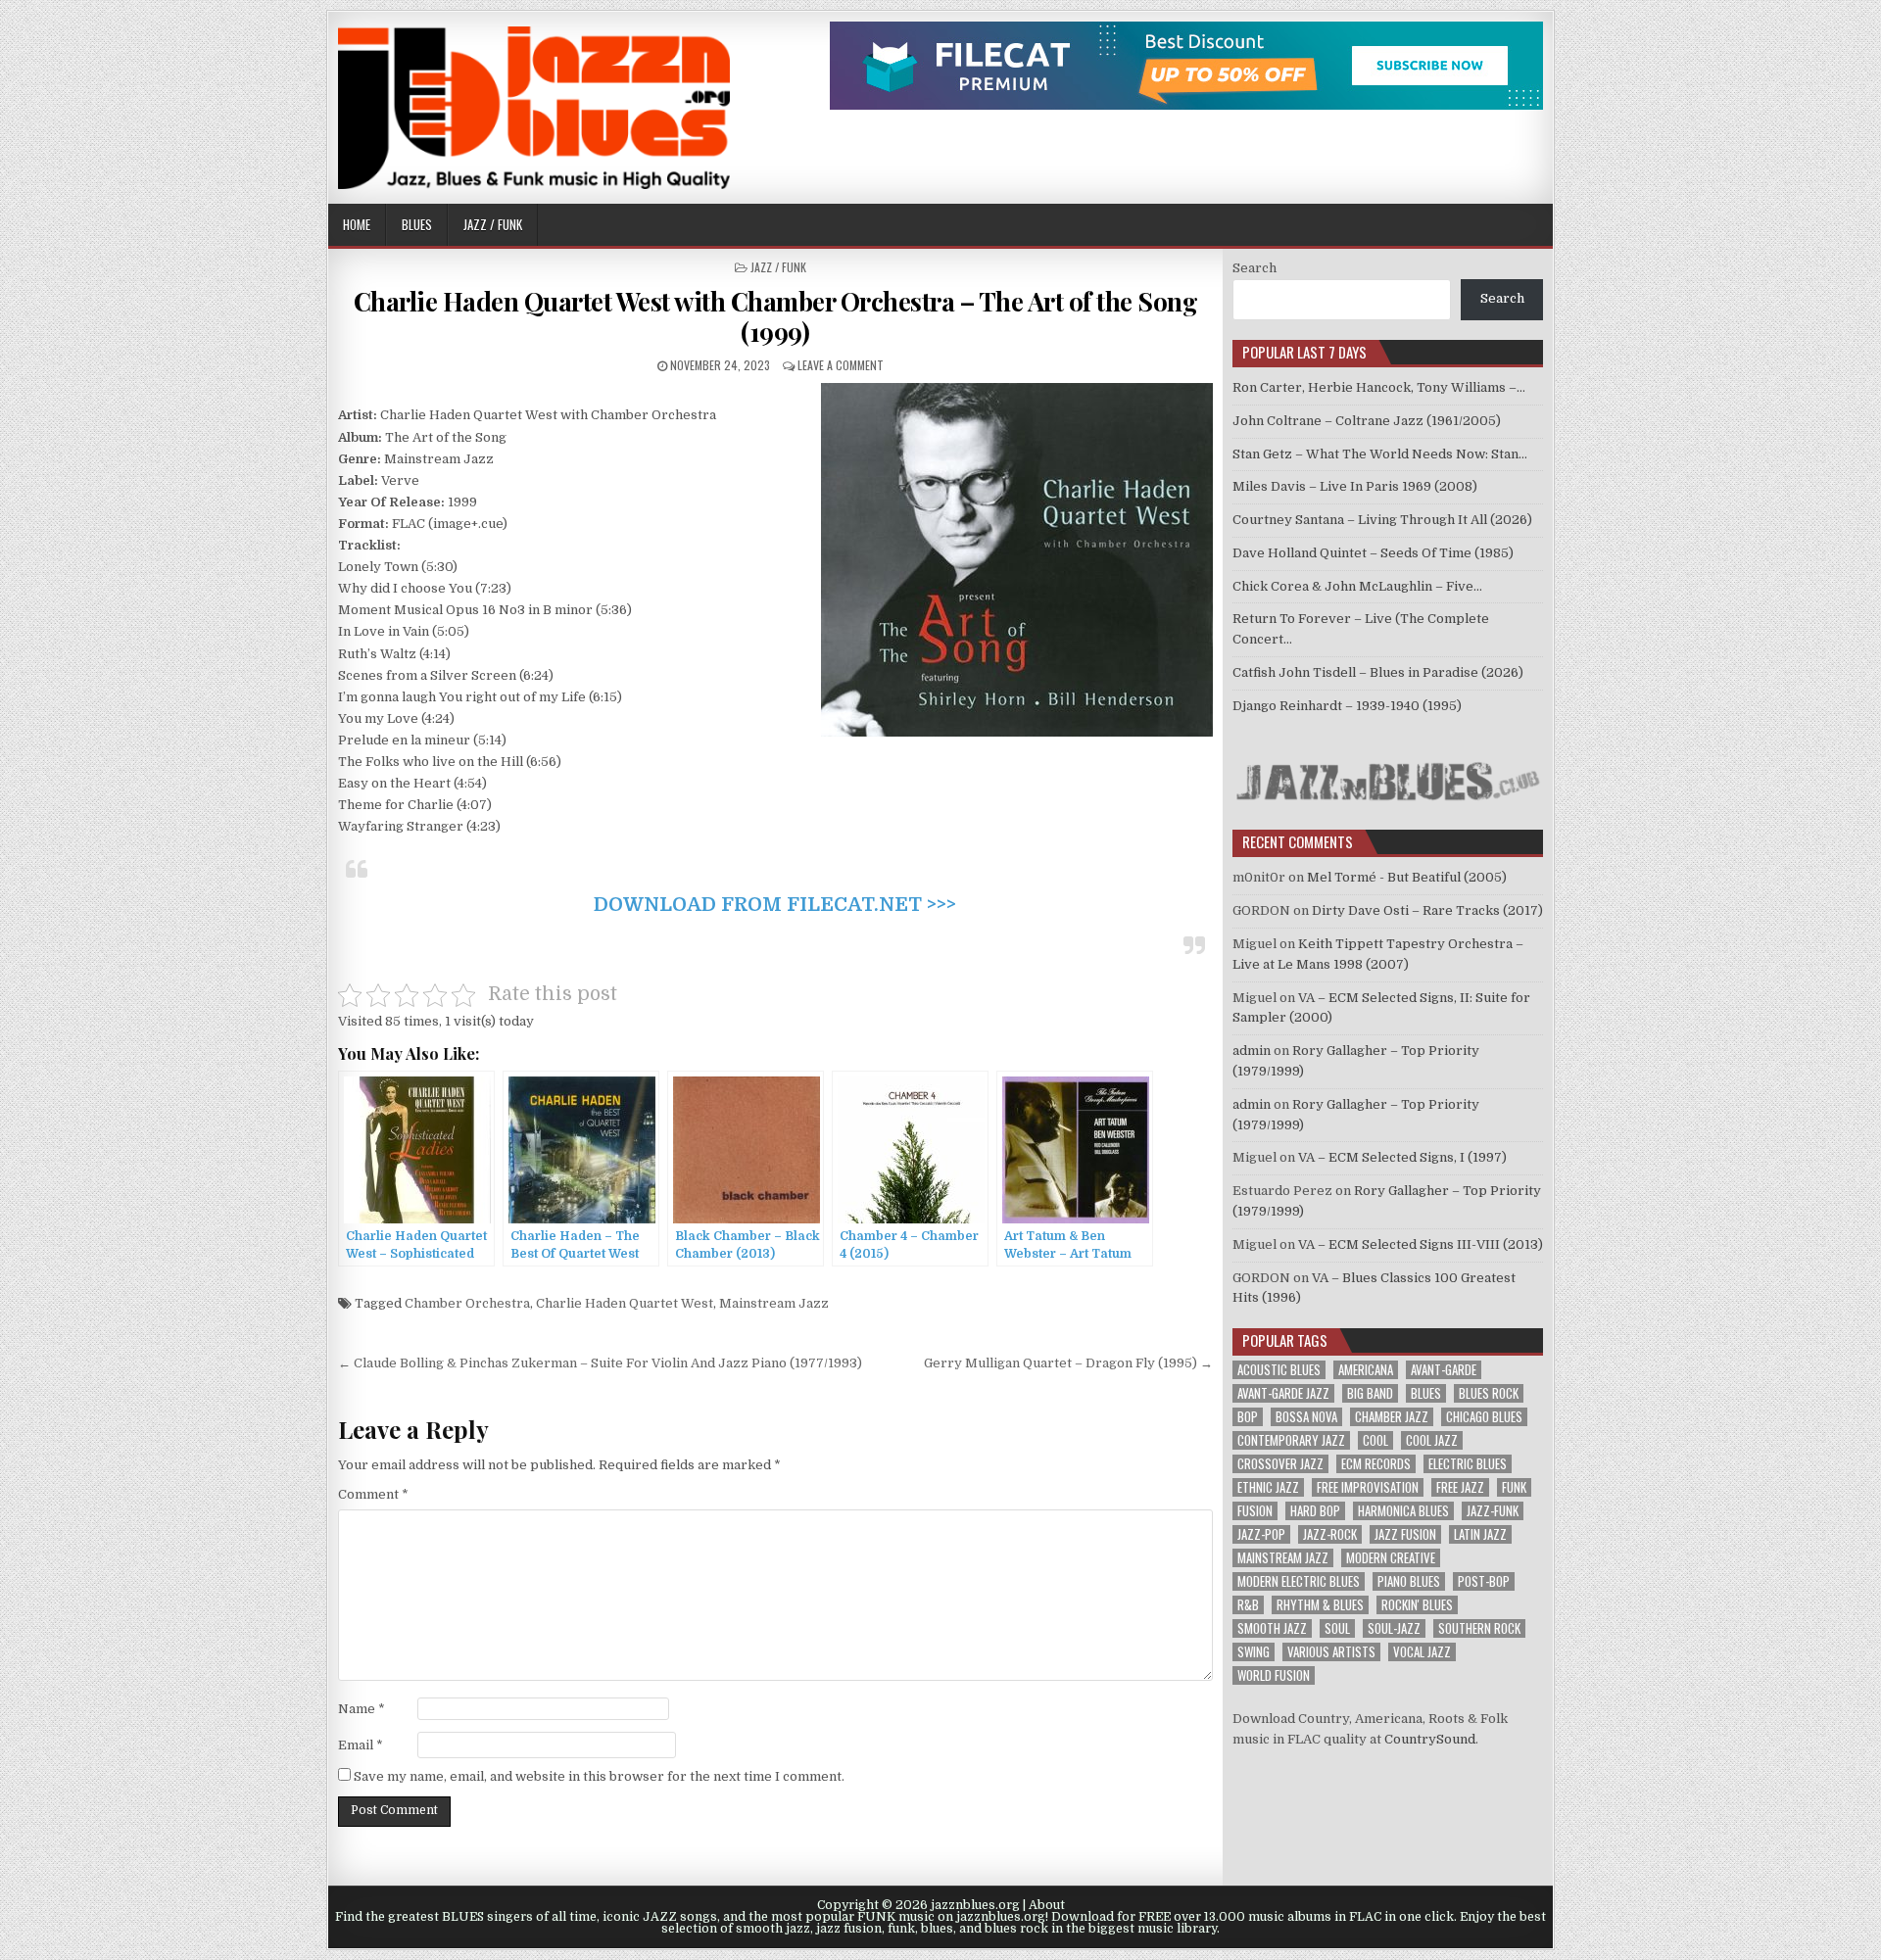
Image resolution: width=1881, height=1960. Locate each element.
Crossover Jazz (1280, 1464)
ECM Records (1376, 1464)
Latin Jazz (1480, 1534)
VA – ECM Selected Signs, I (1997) (1402, 1157)
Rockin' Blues (1417, 1605)
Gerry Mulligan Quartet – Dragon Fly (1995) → (1068, 1363)
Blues (417, 224)
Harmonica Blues (1403, 1511)
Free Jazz (1460, 1487)
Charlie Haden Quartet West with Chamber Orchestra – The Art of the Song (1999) (776, 316)
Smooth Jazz (1272, 1628)
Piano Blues (1409, 1581)
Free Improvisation (1368, 1487)
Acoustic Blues (1279, 1370)
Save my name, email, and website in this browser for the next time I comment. (599, 1776)
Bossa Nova (1306, 1417)
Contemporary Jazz (1291, 1440)
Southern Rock (1479, 1628)
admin (1252, 1051)
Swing (1254, 1652)
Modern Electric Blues (1299, 1581)
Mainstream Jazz (774, 1303)
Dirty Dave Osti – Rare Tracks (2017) (1427, 910)
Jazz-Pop (1261, 1534)
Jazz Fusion (1405, 1534)
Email (361, 1745)
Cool (1375, 1440)
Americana (1366, 1370)
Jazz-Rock (1330, 1534)
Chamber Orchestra (467, 1303)
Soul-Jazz (1394, 1628)
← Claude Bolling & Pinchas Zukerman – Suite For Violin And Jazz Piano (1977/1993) (600, 1363)
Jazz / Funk (493, 224)
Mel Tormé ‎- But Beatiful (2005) (1407, 877)
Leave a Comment (841, 365)
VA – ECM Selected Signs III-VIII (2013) (1421, 1244)
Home (357, 224)
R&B (1248, 1605)
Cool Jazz (1432, 1440)
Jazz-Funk (1493, 1511)
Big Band (1370, 1393)
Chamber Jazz (1392, 1417)
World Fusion (1274, 1675)
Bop (1248, 1417)
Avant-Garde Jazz (1283, 1393)
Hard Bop (1315, 1511)
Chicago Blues (1484, 1417)
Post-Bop (1484, 1581)
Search (1254, 268)
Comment (373, 1494)
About (1047, 1905)
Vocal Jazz (1422, 1652)
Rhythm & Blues (1320, 1605)
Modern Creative (1391, 1558)
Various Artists (1331, 1652)
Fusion (1255, 1511)
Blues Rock (1489, 1393)
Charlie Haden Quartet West (625, 1303)
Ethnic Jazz (1268, 1487)
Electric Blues (1468, 1464)
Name (362, 1709)
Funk (1514, 1487)
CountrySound (1430, 1739)
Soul (1337, 1628)
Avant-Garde (1444, 1370)
